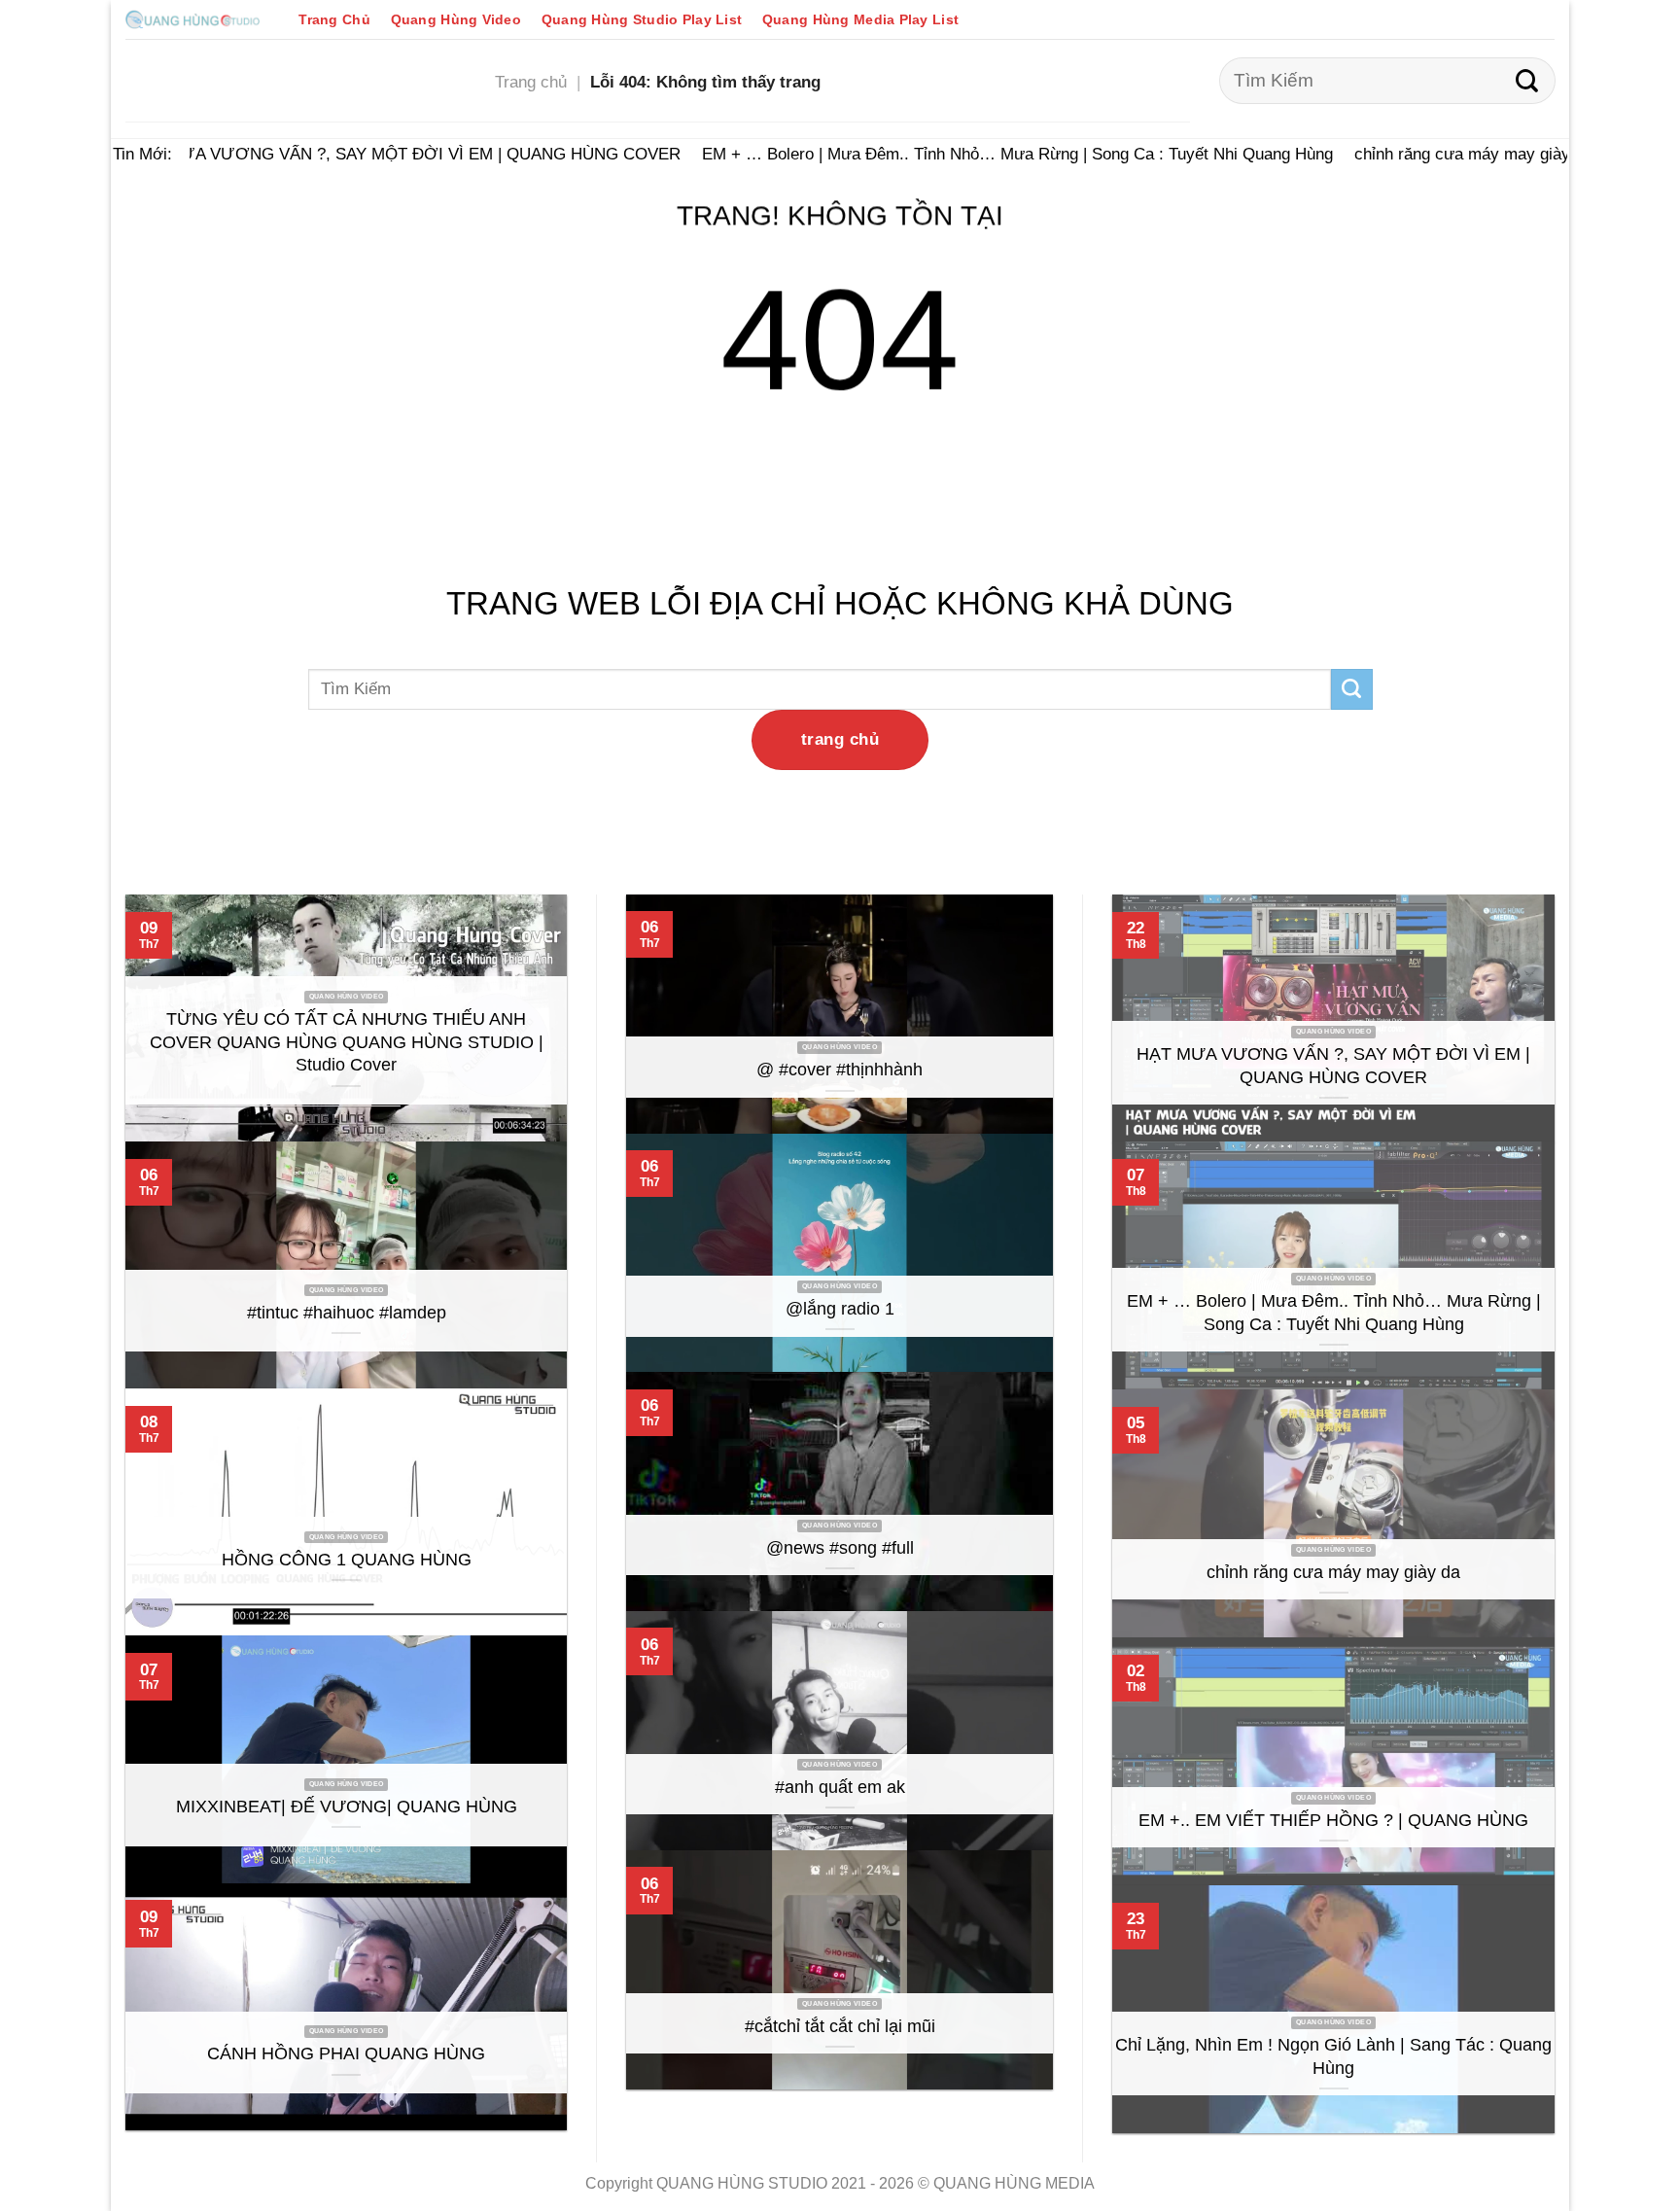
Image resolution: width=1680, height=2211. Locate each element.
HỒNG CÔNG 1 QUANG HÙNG (347, 1560)
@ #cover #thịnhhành (840, 1070)
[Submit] (1527, 81)
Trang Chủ (334, 19)
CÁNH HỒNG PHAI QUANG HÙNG (346, 2053)
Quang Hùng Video (456, 19)
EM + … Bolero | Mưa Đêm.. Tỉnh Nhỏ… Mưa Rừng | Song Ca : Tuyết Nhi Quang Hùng (996, 154)
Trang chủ (531, 82)
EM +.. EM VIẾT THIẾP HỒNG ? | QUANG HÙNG (1333, 1820)
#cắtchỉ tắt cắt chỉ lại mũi (840, 2026)
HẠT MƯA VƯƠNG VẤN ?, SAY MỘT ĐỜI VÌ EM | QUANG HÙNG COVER (384, 154)
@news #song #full (840, 1548)
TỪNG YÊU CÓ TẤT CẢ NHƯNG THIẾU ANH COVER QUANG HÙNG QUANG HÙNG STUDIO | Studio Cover (347, 1042)
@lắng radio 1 (840, 1309)
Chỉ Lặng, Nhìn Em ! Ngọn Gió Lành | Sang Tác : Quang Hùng (1333, 2056)
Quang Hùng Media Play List (860, 19)
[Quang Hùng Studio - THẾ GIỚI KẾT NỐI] (192, 19)
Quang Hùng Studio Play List (642, 19)
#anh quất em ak (840, 1787)
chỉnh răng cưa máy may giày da (1452, 154)
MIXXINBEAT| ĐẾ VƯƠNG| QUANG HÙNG (347, 1807)
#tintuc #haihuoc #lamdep (347, 1313)
